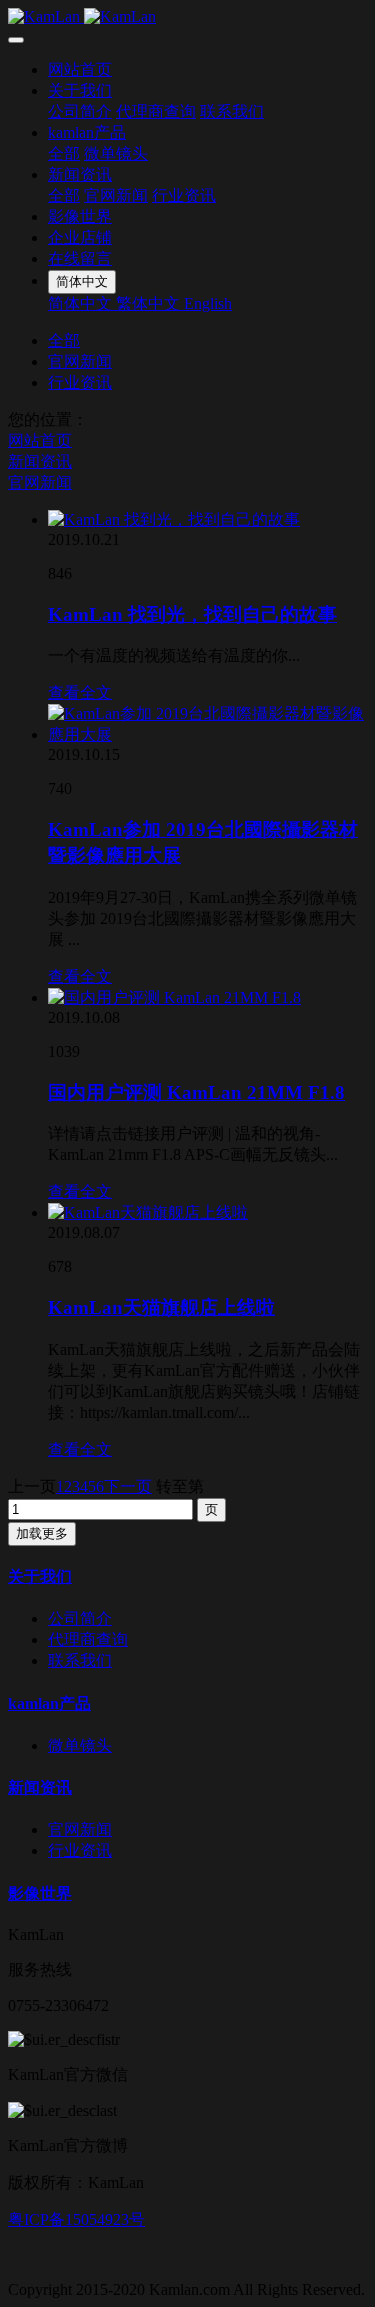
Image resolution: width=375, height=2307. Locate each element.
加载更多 (42, 1533)
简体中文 (82, 303)
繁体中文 (150, 303)
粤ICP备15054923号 (76, 2219)
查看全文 (80, 692)
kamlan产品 (87, 132)
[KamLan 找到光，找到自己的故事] (174, 519)
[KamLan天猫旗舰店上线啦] (148, 1212)
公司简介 (80, 111)
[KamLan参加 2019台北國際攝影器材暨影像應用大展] (207, 734)
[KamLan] (187, 17)
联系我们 (232, 111)
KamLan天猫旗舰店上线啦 (161, 1307)
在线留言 (80, 258)
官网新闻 (116, 195)
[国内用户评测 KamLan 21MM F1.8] (174, 997)
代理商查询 (156, 111)
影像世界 (80, 216)
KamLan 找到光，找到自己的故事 (192, 614)
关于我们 (80, 90)
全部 (64, 153)
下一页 (128, 1486)
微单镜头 (116, 153)
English (208, 303)
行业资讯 (184, 195)
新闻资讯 (80, 174)
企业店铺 (80, 237)
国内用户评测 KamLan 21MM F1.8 (196, 1092)
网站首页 (80, 69)
